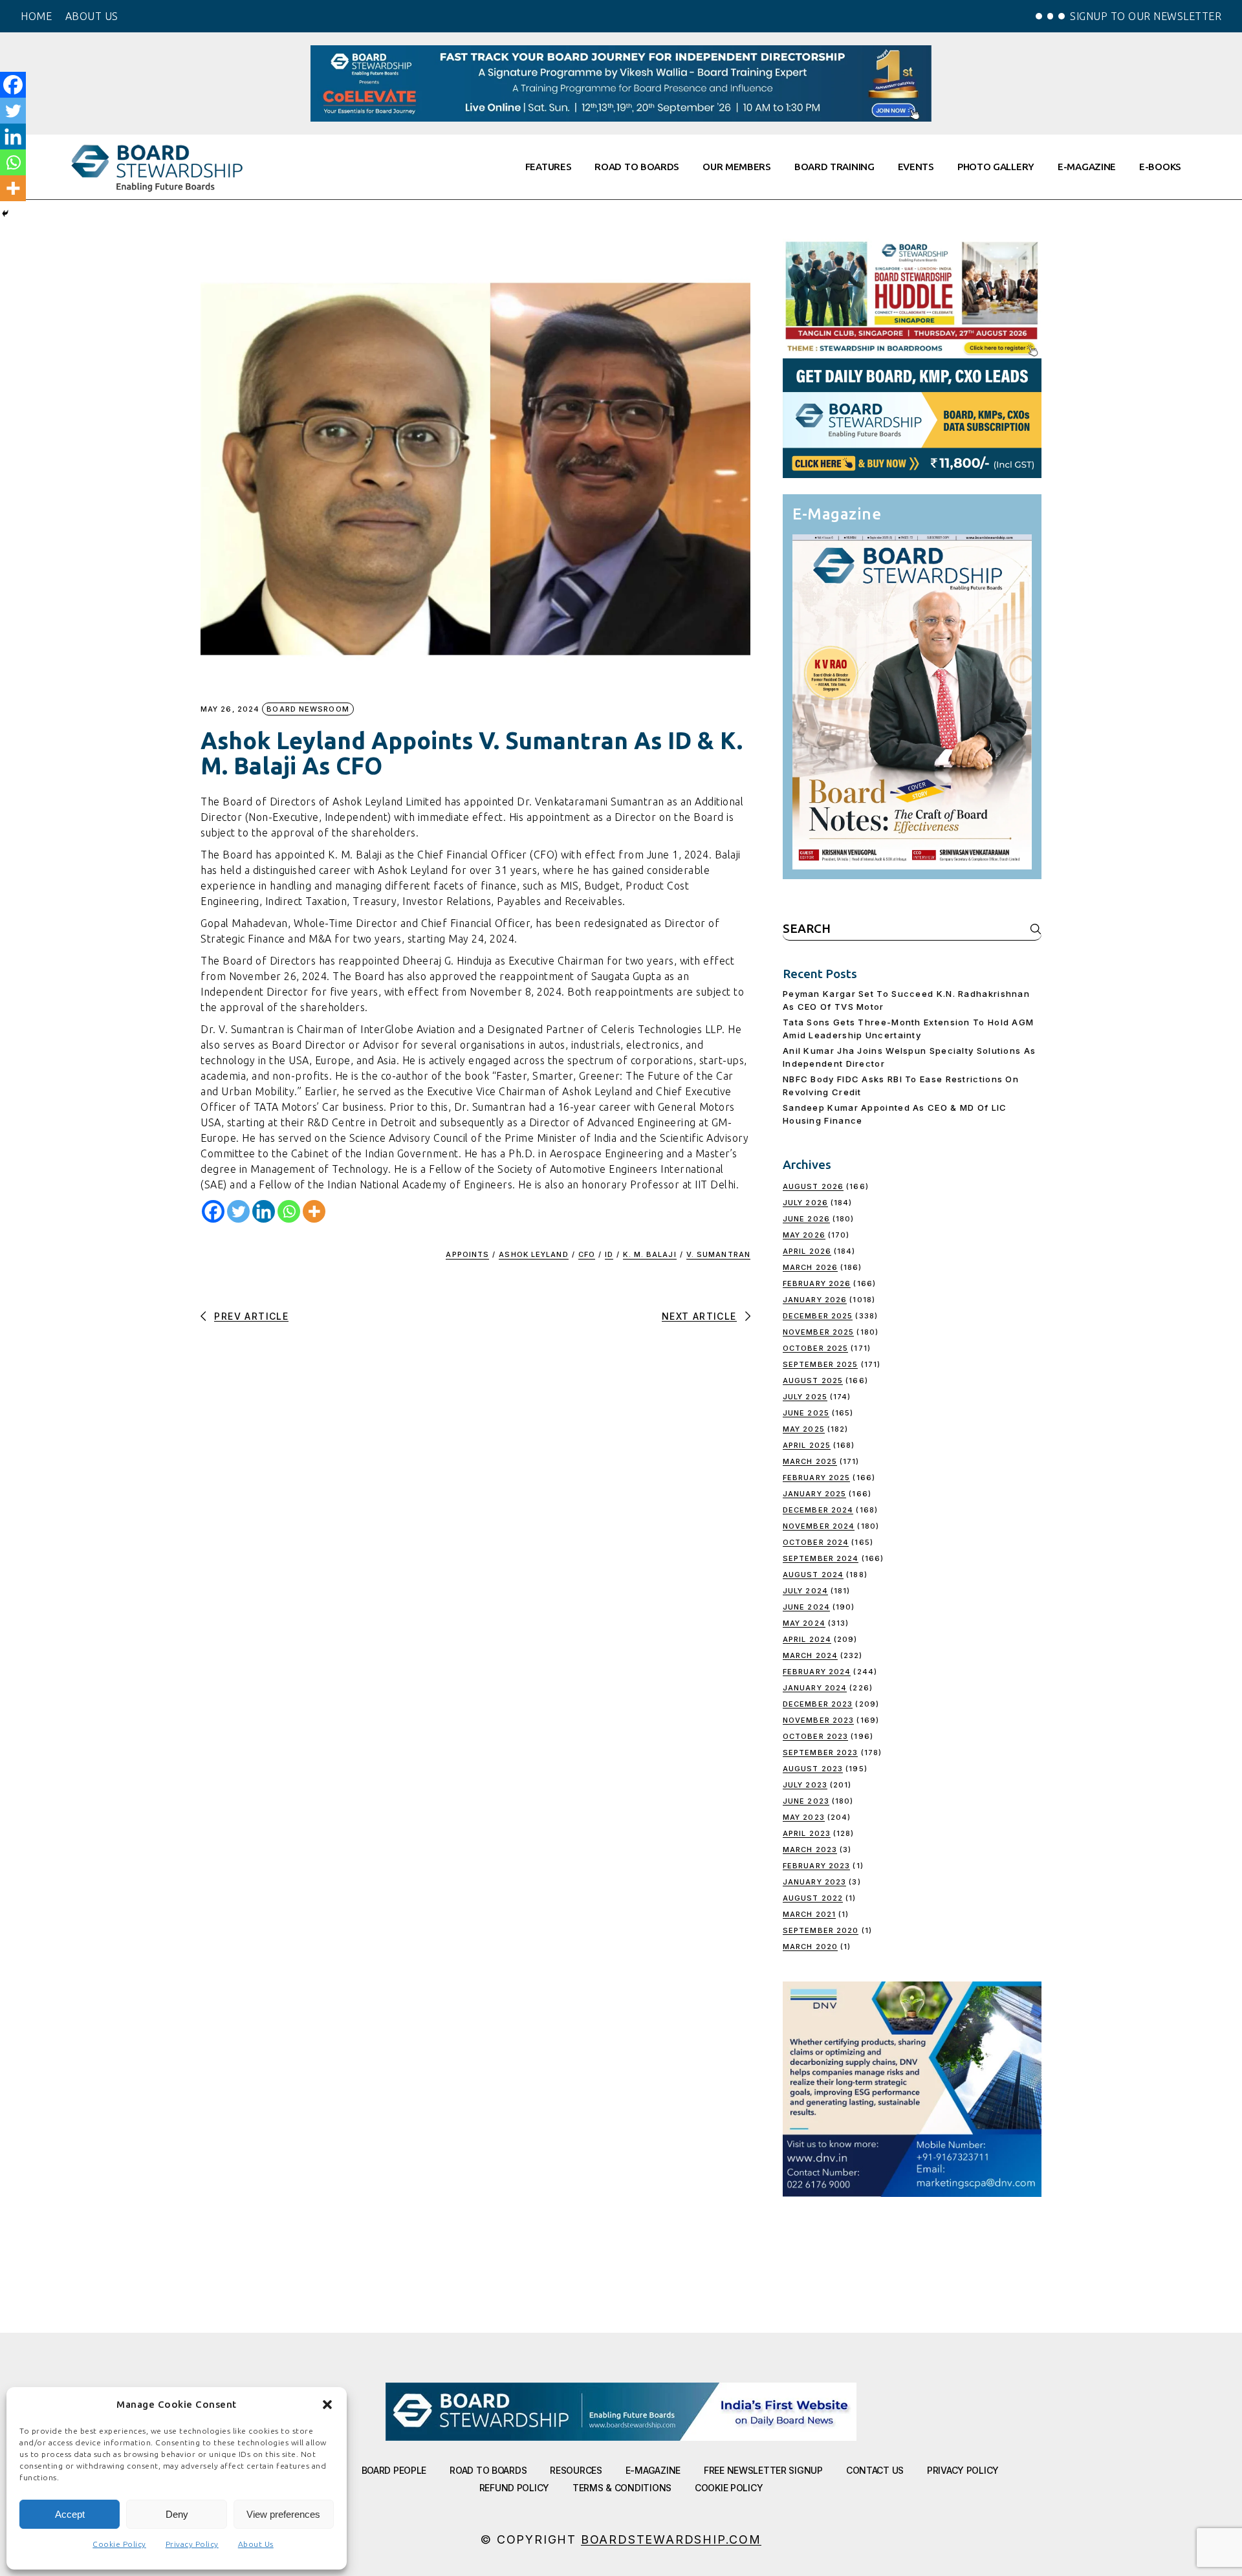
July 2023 (805, 1785)
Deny (177, 2514)
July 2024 (805, 1591)
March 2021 (809, 1914)
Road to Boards (488, 2470)
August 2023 (813, 1769)
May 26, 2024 (230, 709)
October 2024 (816, 1542)
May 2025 (804, 1429)
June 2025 (806, 1413)
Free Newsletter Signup (763, 2470)
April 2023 (807, 1833)
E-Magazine (653, 2470)
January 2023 (814, 1882)
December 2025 (818, 1316)
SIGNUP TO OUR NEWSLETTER (1146, 16)
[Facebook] (213, 1211)
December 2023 (818, 1704)
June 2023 (806, 1801)
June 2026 (806, 1219)
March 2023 (810, 1850)
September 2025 (820, 1364)
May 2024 (804, 1623)
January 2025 (814, 1494)
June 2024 (806, 1607)
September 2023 (820, 1752)
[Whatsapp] (289, 1211)
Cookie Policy (119, 2544)
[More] (314, 1211)
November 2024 (819, 1526)
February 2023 (816, 1866)
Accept (70, 2514)
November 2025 (818, 1332)
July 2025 (805, 1397)
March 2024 (810, 1655)
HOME (36, 16)
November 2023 (818, 1720)
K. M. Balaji (649, 1254)
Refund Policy (514, 2488)
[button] (327, 2405)
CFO (587, 1254)
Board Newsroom (308, 709)
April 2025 (807, 1445)
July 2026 (805, 1203)
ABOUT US (92, 16)
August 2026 (813, 1186)
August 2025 (813, 1381)
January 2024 (815, 1688)
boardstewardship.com (671, 2539)
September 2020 (821, 1930)
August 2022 (813, 1898)
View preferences (283, 2514)
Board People (394, 2470)
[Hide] (5, 213)
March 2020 (810, 1947)
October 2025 (815, 1348)
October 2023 (815, 1736)
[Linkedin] (264, 1211)
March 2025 (810, 1461)
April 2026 (807, 1251)
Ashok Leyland (533, 1254)
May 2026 (804, 1235)
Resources (576, 2470)
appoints (467, 1254)
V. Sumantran (718, 1254)
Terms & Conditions (622, 2488)
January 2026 (815, 1300)
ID (609, 1254)
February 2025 (816, 1478)
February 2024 (817, 1672)
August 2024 (813, 1575)
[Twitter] (238, 1211)
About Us (256, 2544)
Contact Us (875, 2470)
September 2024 (821, 1558)
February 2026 (817, 1283)
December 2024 (818, 1510)
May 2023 (804, 1817)
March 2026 (810, 1267)
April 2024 (807, 1639)
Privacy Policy (192, 2544)
